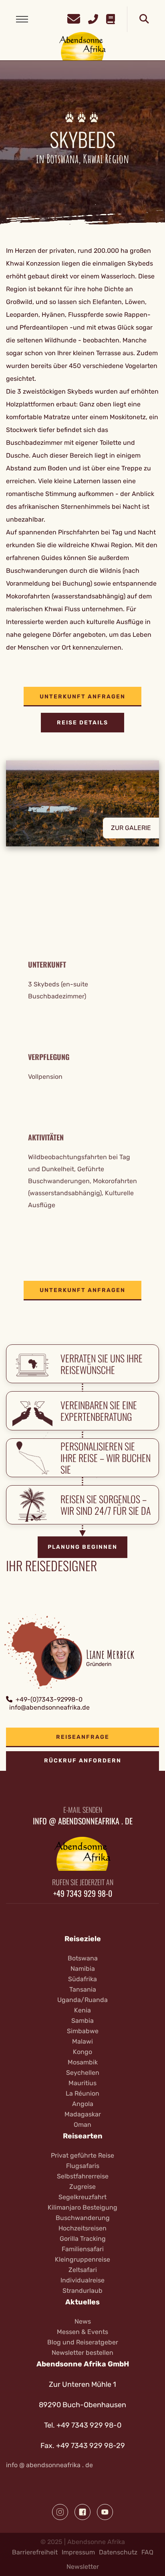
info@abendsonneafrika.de (49, 1707)
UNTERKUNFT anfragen (82, 697)
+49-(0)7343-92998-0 (49, 1699)
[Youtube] (105, 2512)
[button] (82, 809)
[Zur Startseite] (83, 46)
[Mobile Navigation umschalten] (22, 19)
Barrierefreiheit (35, 2552)
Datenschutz (118, 2552)
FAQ (147, 2552)
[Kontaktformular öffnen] (74, 18)
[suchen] (144, 19)
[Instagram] (60, 2512)
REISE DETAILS (82, 723)
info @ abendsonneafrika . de (49, 2465)
